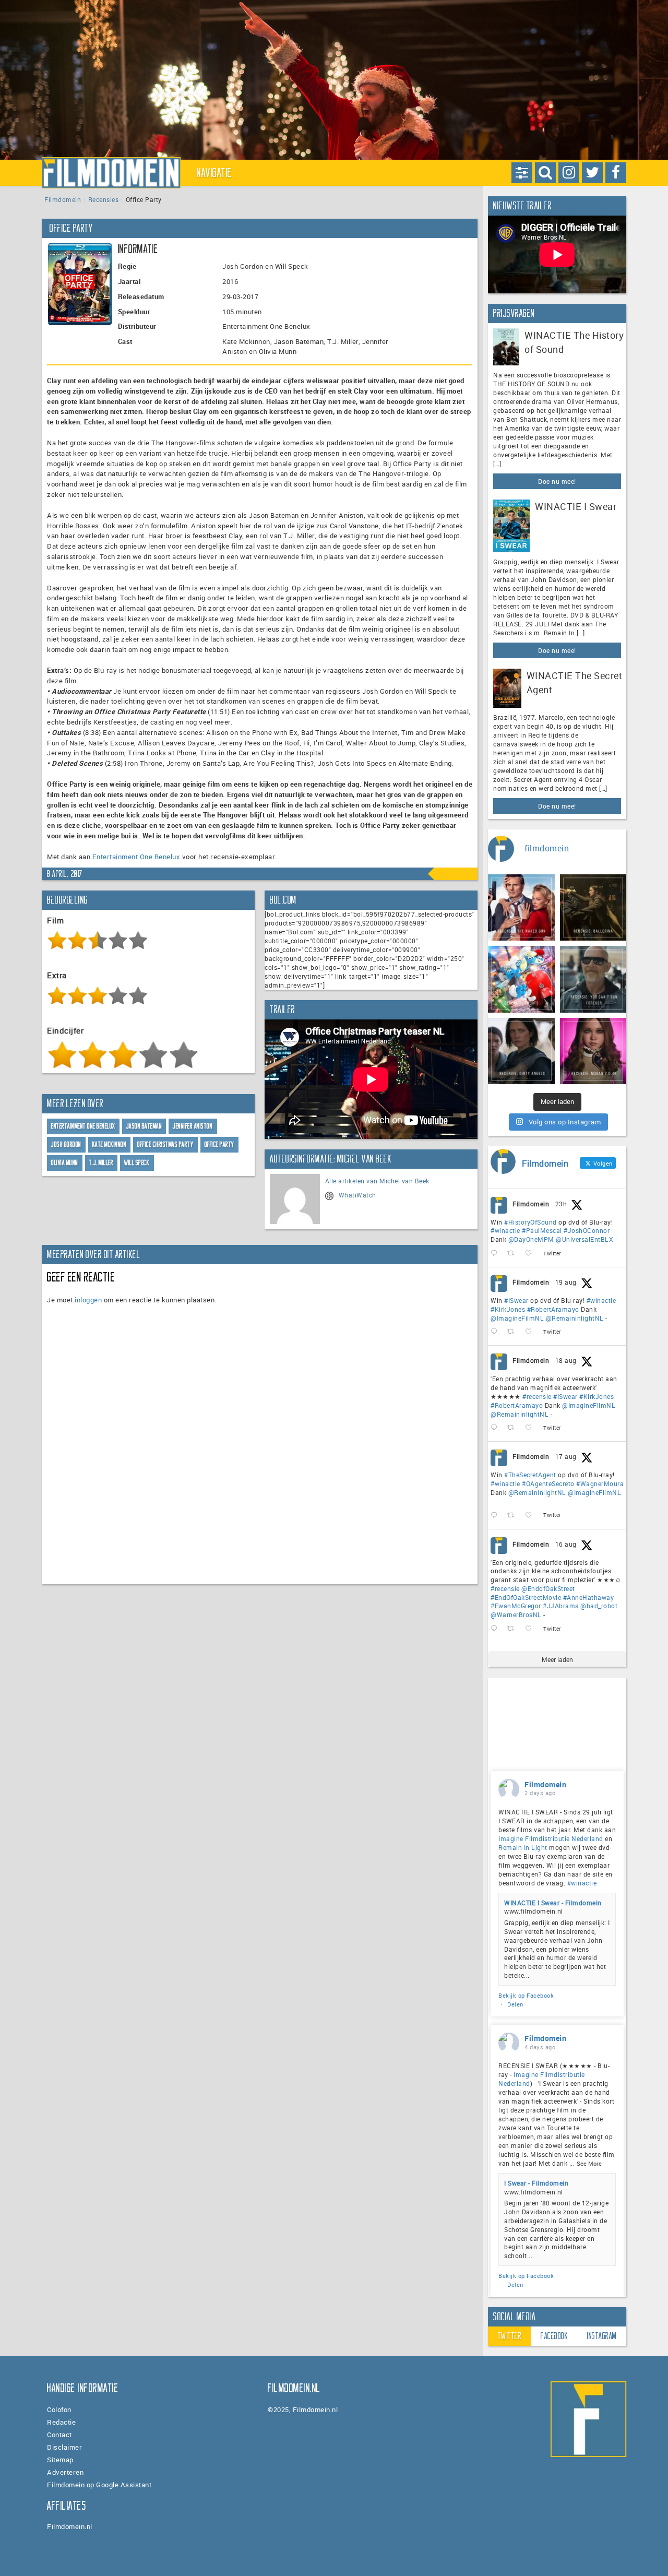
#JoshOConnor (587, 1230)
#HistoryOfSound (530, 1222)
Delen (515, 2004)
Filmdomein (63, 199)
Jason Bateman (144, 1126)
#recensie (537, 1396)
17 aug (566, 1456)
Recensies (104, 199)
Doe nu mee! (557, 481)
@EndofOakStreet (548, 1588)
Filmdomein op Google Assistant (99, 2485)
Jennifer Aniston (193, 1126)
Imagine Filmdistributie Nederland (551, 1838)
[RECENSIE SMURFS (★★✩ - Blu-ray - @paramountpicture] (521, 979)
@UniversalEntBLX (584, 1239)
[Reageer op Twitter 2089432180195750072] (496, 1516)
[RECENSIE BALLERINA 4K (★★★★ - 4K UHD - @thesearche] (593, 908)
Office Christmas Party (165, 1144)
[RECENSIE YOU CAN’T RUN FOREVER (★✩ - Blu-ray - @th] (593, 979)
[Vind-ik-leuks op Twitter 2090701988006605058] (532, 1254)
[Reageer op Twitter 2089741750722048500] (496, 1428)
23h (561, 1204)
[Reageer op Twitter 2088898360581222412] (496, 1629)
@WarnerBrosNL (516, 1615)
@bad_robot (599, 1606)
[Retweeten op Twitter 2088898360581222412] (514, 1629)
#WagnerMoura (600, 1483)
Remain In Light (523, 1847)
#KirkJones (508, 1309)
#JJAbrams (561, 1606)
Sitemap (60, 2460)
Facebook (554, 2336)
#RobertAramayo (553, 1309)
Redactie (61, 2422)
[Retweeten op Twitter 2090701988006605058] (514, 1254)
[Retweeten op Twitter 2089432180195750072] (514, 1516)
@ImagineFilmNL (517, 1318)
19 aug (566, 1282)
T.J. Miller (102, 1163)
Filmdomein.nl (70, 2526)
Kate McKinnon (110, 1144)
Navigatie (214, 173)
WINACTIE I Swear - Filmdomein (553, 1903)
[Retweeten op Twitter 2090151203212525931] (514, 1332)
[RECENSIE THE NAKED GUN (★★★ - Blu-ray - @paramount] (521, 908)
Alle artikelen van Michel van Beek (377, 1181)
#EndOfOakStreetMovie (526, 1597)
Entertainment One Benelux (136, 857)
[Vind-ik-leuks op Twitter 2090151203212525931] (532, 1332)
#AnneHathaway (589, 1597)
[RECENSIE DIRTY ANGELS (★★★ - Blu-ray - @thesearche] (521, 1051)
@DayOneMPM (531, 1239)
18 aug (566, 1360)
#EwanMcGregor (516, 1606)
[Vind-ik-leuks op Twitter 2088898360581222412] (532, 1629)
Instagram (602, 2336)
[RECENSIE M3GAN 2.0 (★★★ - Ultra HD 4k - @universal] (593, 1051)
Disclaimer (64, 2447)
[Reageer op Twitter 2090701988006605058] (496, 1254)
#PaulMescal (542, 1230)
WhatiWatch (357, 1195)
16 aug (566, 1544)
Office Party (219, 1144)
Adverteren (65, 2472)
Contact (59, 2435)
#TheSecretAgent (530, 1475)
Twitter (510, 2336)
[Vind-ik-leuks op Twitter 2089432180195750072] (532, 1516)
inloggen (88, 1300)
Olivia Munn (65, 1163)
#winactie (505, 1230)
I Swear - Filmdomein (536, 2183)
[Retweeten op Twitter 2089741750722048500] (514, 1428)
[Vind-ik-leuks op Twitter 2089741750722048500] (532, 1428)
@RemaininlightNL (575, 1318)
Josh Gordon (66, 1144)
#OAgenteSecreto (548, 1483)
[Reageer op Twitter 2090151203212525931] (496, 1332)
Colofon (59, 2409)
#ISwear (516, 1300)
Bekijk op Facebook (526, 1995)
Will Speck (137, 1163)
